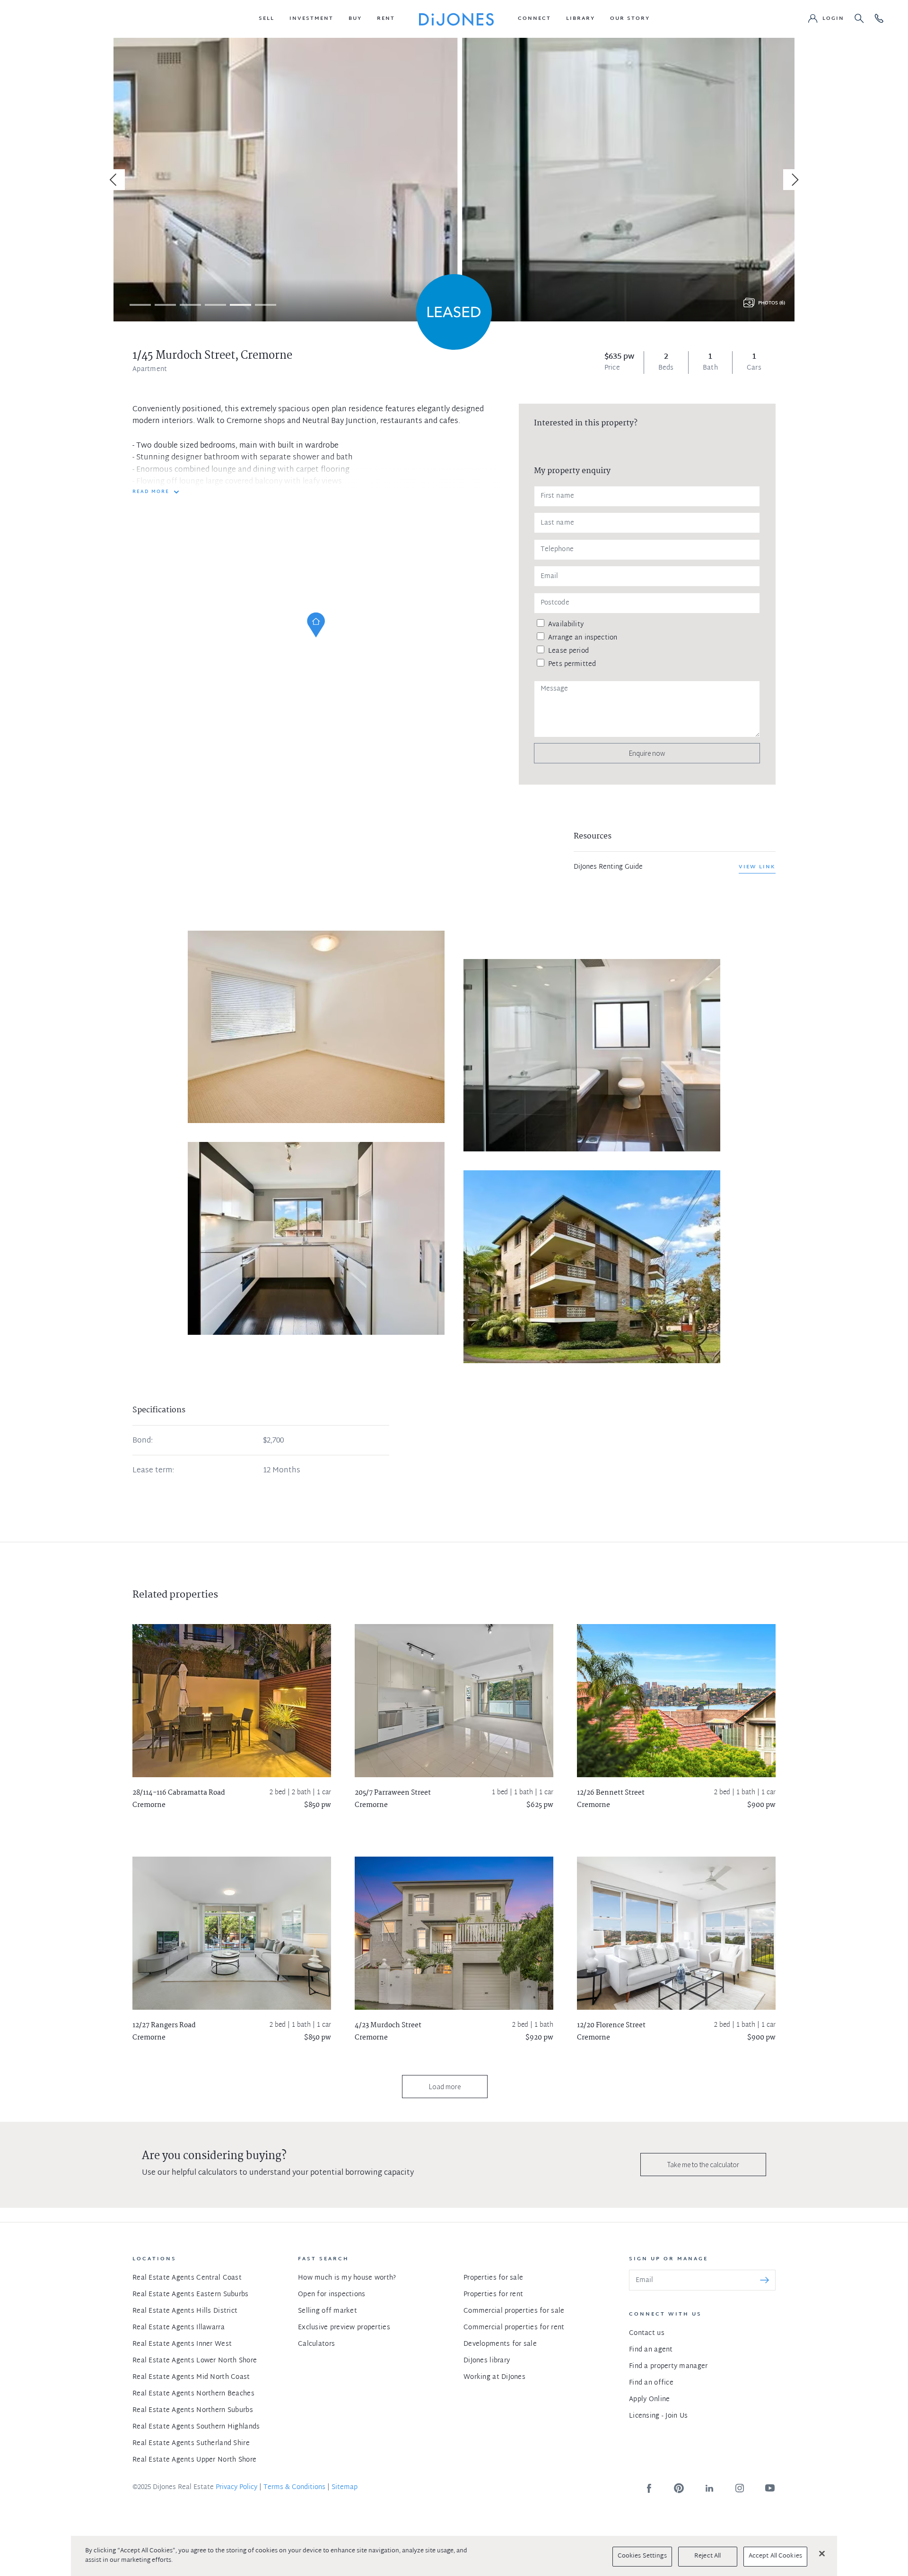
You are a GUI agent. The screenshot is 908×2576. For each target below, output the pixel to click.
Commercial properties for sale (514, 2311)
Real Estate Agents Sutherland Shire (191, 2443)
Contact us (647, 2333)
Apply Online (649, 2399)
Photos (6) (772, 303)
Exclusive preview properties (344, 2328)
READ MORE (151, 492)
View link (757, 867)
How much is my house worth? (347, 2278)
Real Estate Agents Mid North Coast (191, 2377)
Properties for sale (493, 2278)
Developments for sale (500, 2344)
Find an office (651, 2383)
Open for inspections (332, 2295)
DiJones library (487, 2361)
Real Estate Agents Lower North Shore (195, 2361)
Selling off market (327, 2311)
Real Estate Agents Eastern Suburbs (191, 2295)
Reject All (707, 2556)
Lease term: (153, 1471)
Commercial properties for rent (514, 2328)
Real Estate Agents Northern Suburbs (193, 2410)
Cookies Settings (642, 2556)
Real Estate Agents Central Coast (187, 2278)
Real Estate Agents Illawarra (179, 2328)
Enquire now (647, 753)
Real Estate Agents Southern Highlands (196, 2427)
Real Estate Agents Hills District (185, 2311)
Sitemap (345, 2487)
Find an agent (651, 2350)
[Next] (794, 180)
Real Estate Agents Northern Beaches (193, 2394)
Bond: (143, 1441)
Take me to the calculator (703, 2165)
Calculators (316, 2344)
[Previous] (114, 180)
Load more (445, 2087)
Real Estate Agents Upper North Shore (194, 2460)
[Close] (822, 2553)
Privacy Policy (236, 2487)
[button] (266, 19)
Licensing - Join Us (658, 2416)
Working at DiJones (494, 2377)
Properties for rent (493, 2295)
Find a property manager (668, 2366)
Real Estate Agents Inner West (182, 2344)
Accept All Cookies (775, 2556)
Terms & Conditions (294, 2487)
